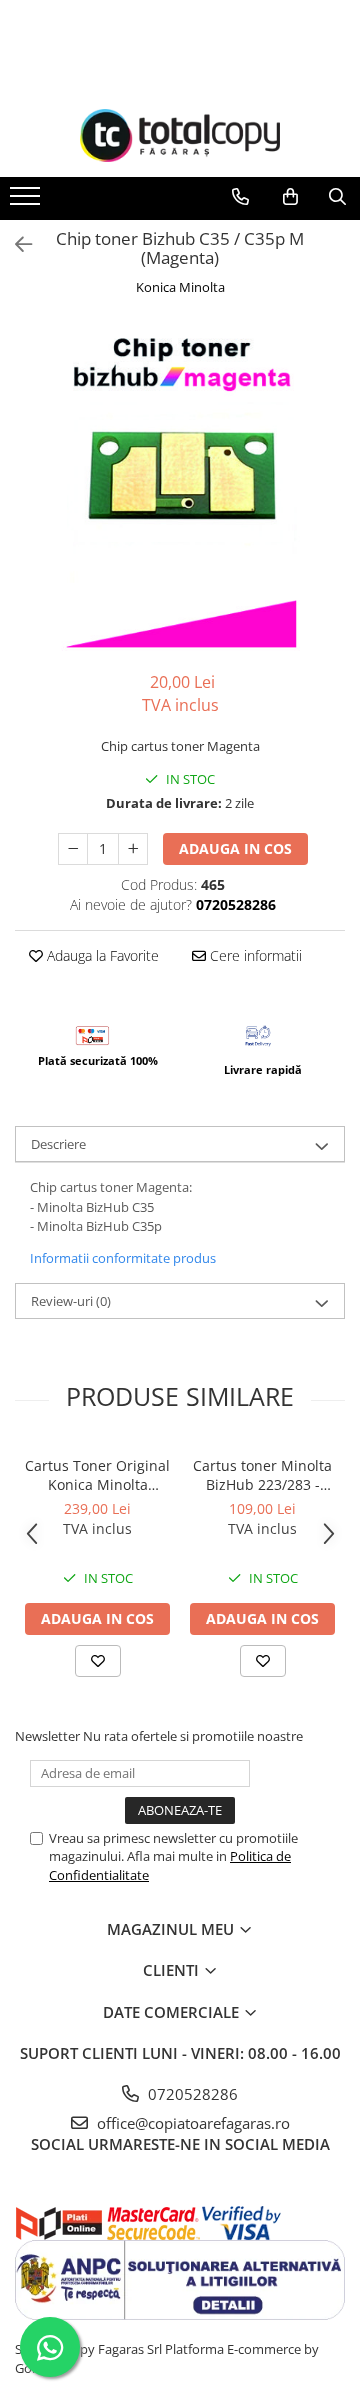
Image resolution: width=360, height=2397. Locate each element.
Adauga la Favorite (101, 955)
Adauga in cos (235, 848)
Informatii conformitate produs (123, 1258)
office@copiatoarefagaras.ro (191, 2123)
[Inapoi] (15, 244)
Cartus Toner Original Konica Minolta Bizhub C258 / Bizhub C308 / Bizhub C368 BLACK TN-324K (97, 1475)
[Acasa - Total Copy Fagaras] (180, 135)
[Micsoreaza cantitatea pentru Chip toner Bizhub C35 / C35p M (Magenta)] (73, 849)
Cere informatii (254, 955)
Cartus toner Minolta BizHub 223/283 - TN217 (262, 1475)
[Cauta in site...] (337, 197)
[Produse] (27, 202)
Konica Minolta (180, 287)
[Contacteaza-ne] (240, 197)
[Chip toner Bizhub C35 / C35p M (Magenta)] (180, 486)
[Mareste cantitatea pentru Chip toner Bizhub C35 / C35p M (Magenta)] (133, 849)
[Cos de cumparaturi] (290, 197)
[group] (180, 486)
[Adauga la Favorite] (98, 1661)
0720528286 (191, 2094)
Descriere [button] (58, 1144)
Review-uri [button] (71, 1301)
